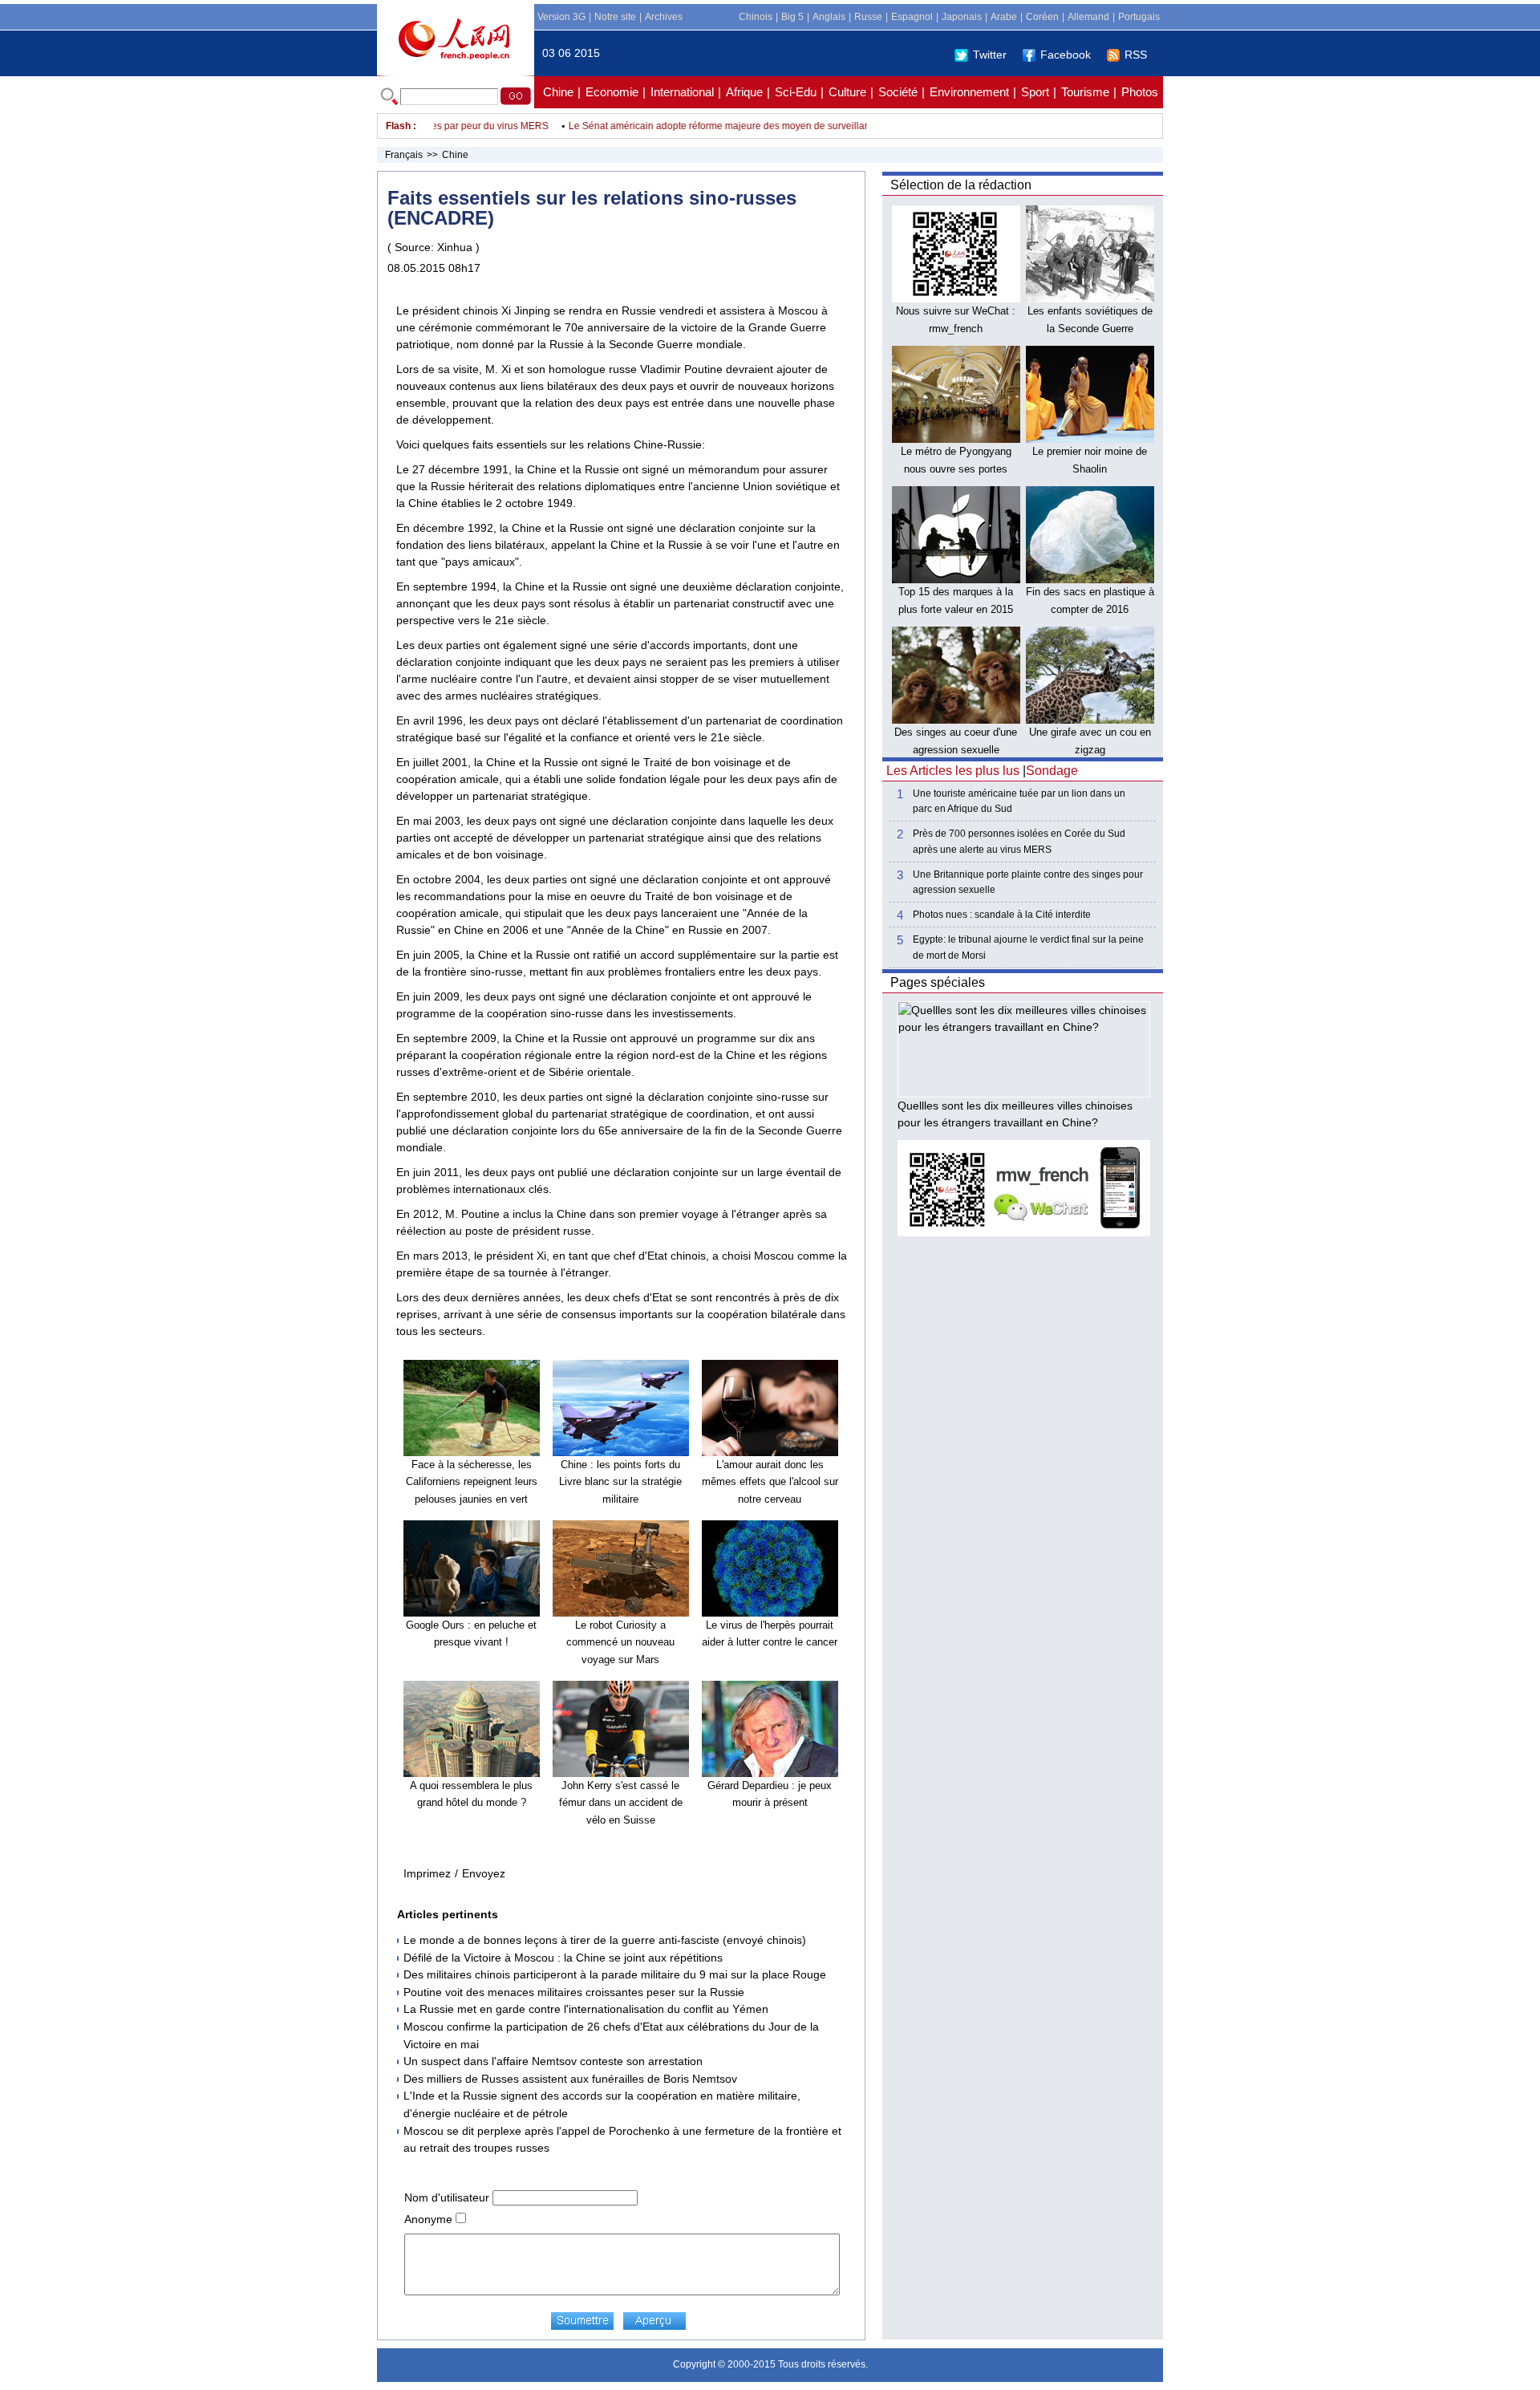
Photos (1140, 92)
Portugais (1139, 17)
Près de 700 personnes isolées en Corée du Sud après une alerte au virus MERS (1019, 841)
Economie (612, 92)
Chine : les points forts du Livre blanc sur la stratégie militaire (620, 1482)
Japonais (962, 17)
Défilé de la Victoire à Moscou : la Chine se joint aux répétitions (563, 1958)
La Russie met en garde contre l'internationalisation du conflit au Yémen (586, 2009)
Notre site (615, 17)
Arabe (1004, 17)
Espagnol (912, 17)
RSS (1136, 55)
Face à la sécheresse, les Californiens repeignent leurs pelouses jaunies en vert (472, 1482)
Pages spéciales (938, 982)
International (682, 92)
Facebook (1066, 55)
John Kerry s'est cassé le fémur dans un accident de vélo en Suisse (621, 1803)
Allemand (1088, 17)
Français (404, 155)
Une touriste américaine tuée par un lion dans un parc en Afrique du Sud (1019, 801)
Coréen (1042, 17)
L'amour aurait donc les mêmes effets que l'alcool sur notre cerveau (770, 1482)
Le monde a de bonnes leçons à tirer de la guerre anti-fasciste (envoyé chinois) (605, 1940)
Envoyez (484, 1873)
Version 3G (561, 17)
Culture (847, 92)
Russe (868, 17)
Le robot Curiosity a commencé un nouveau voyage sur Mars (620, 1642)
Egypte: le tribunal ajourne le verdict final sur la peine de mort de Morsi (1028, 947)
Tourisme (1085, 92)
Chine (558, 92)
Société (898, 92)
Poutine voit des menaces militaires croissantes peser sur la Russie (574, 1992)
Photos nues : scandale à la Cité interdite (1002, 915)
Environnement (969, 92)
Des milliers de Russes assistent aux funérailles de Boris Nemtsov (570, 2079)
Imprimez (427, 1873)
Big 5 (792, 17)
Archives (664, 17)
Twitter (990, 55)
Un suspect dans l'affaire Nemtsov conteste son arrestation (553, 2061)
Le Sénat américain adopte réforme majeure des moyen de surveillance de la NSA (717, 126)
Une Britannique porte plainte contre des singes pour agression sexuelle (1028, 882)
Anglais (829, 17)
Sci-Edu (796, 92)
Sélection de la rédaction (961, 185)
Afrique (744, 92)
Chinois (756, 17)
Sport (1035, 92)
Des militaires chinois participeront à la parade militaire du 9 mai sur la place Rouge (615, 1974)
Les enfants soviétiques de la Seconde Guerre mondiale (1090, 328)
